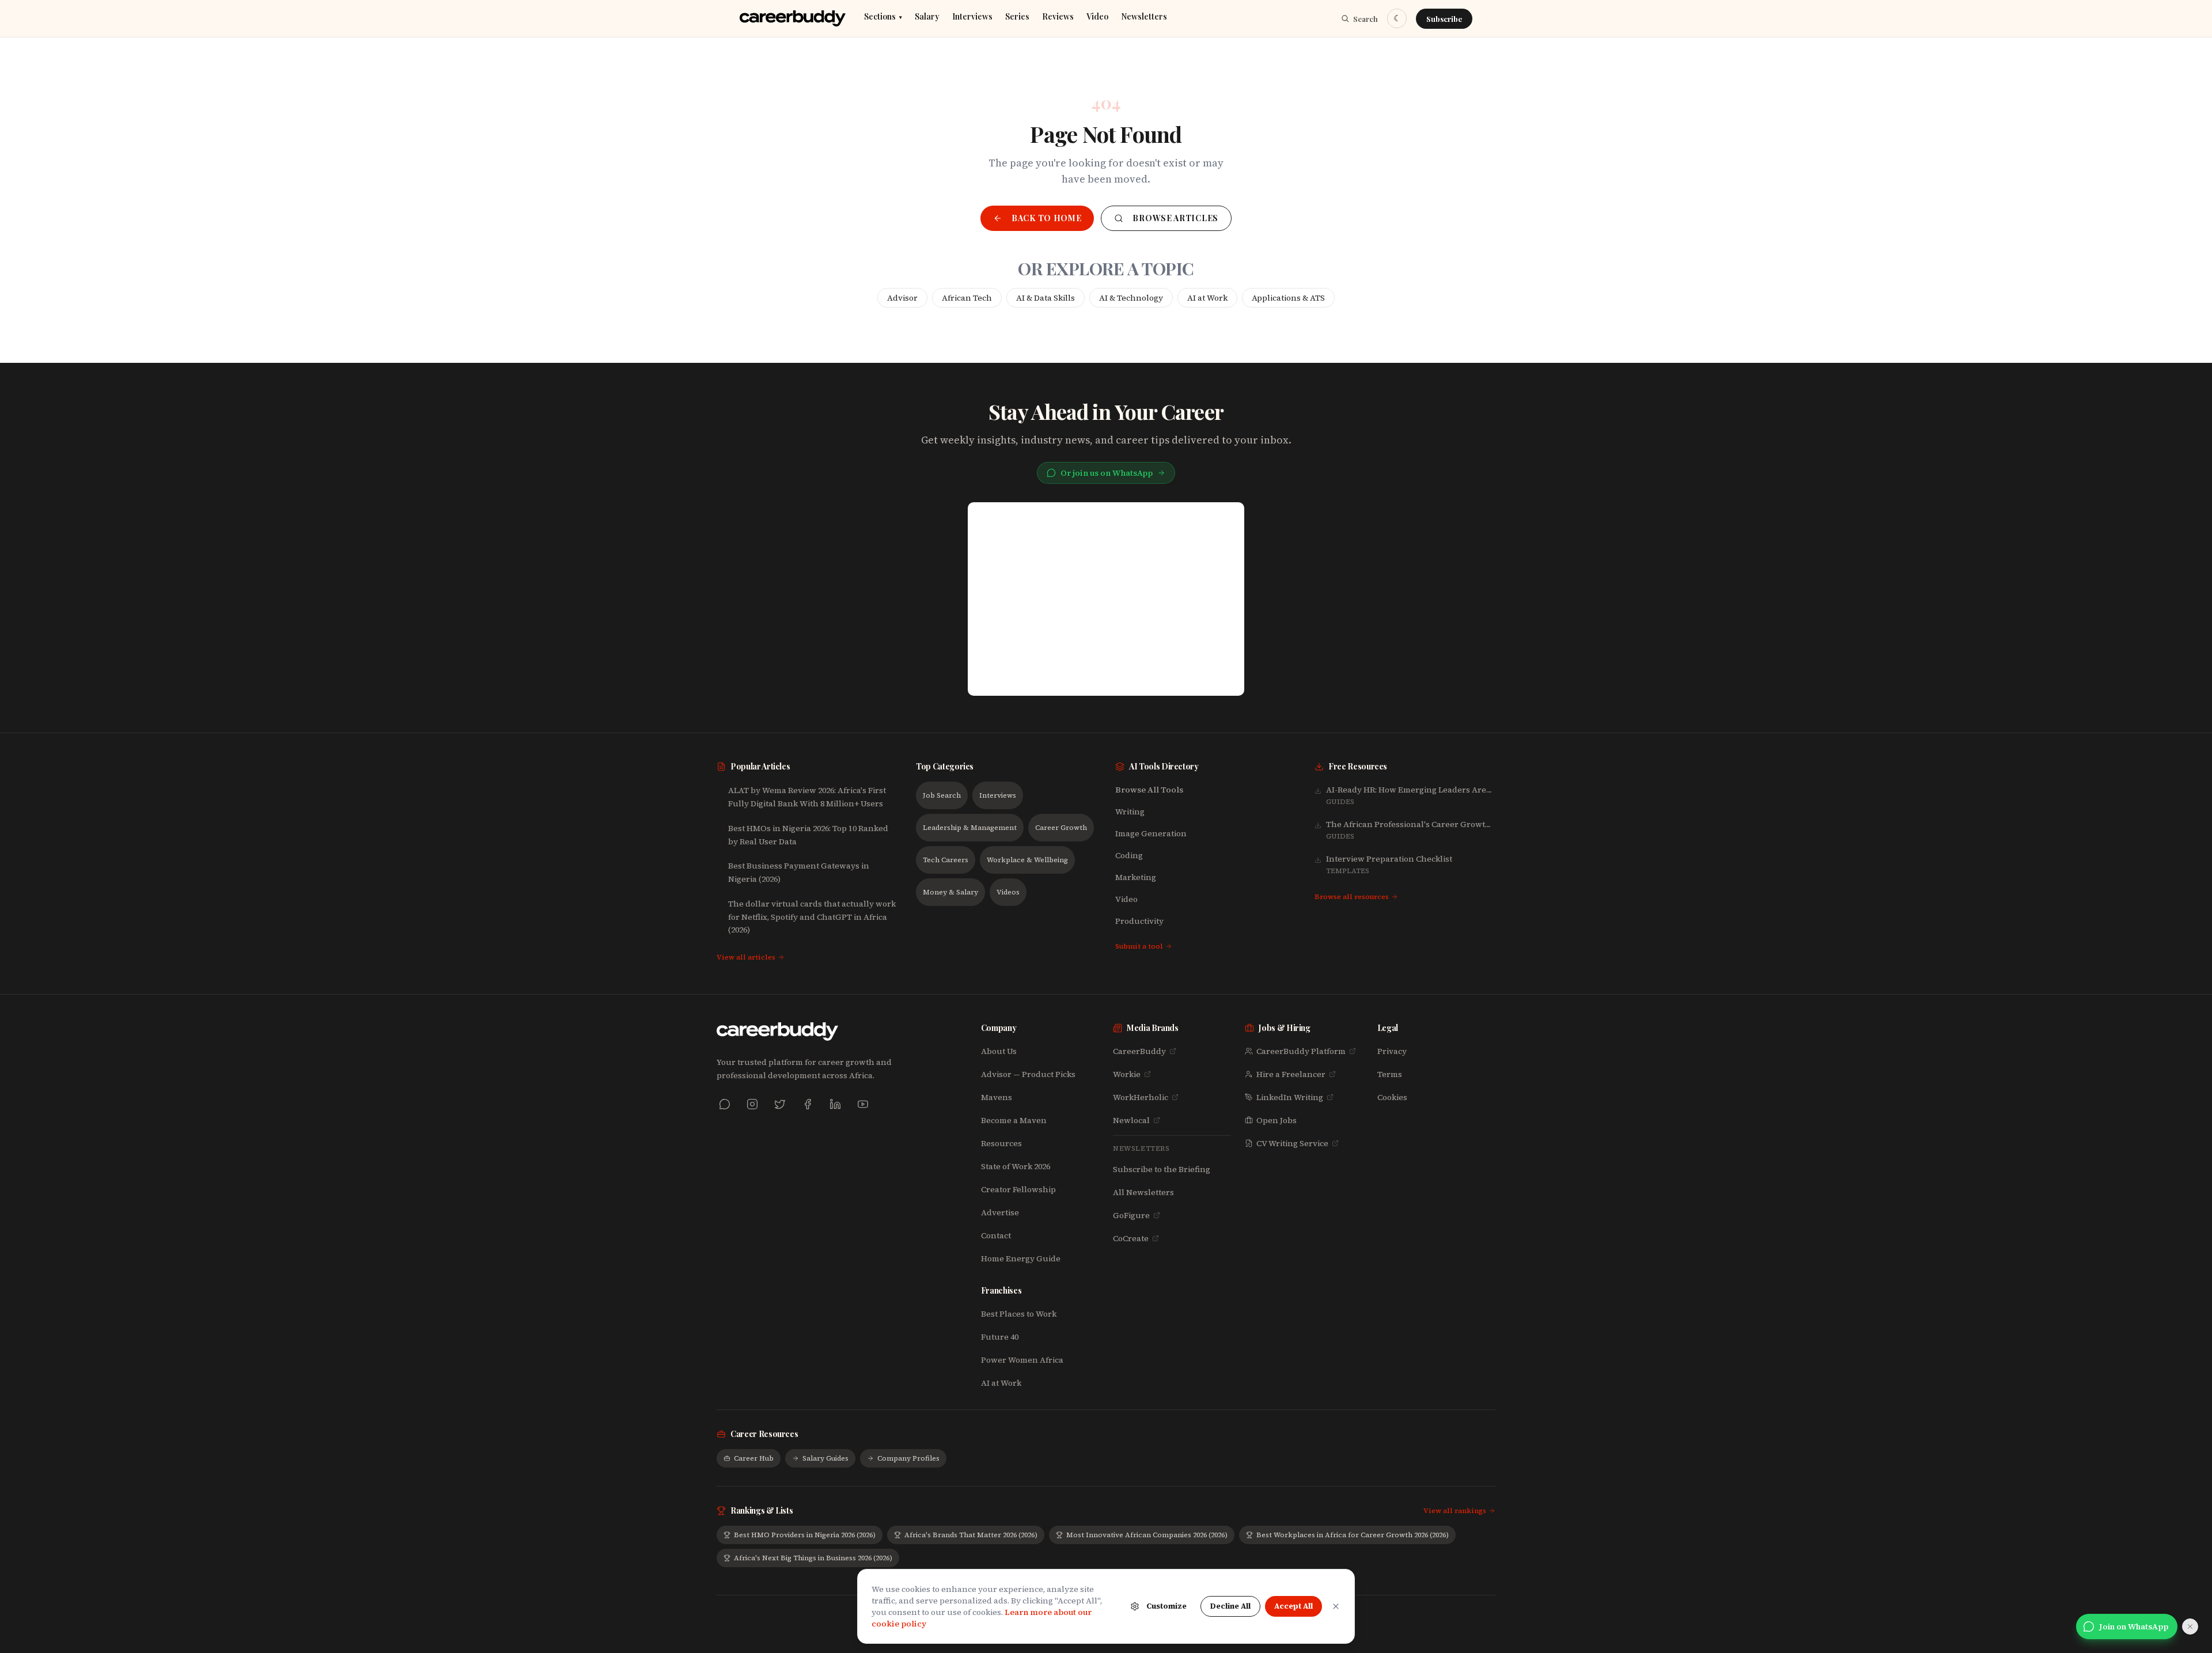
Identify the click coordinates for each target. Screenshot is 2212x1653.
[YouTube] (863, 1104)
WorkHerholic (1141, 1097)
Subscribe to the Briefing (1162, 1169)
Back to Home (1046, 218)
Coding (1129, 855)
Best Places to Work (1019, 1314)
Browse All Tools (1149, 790)
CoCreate (1131, 1238)
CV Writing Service (1292, 1143)
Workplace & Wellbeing (1027, 860)
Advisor (902, 298)
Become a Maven (1014, 1120)
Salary (927, 17)
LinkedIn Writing (1290, 1097)
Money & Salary (950, 892)
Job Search (942, 795)
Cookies (1392, 1097)
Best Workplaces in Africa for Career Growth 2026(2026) (1353, 1535)
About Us (999, 1051)
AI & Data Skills (1046, 298)
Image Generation (1151, 833)
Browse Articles (1175, 218)
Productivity (1139, 921)
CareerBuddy (1139, 1051)
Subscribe (1444, 19)
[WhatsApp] (725, 1104)
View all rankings (1455, 1511)
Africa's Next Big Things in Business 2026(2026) (813, 1558)
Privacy (1392, 1051)
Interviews (972, 17)
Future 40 (1000, 1337)
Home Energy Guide (1021, 1258)
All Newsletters (1143, 1192)
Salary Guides (825, 1458)
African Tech (967, 298)
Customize (1166, 1606)
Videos (1008, 892)
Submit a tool (1139, 946)
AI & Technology (1131, 298)
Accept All (1294, 1606)
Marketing (1136, 877)
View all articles (746, 957)
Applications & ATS (1288, 298)
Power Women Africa (1022, 1360)
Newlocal (1131, 1120)
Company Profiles (908, 1458)
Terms (1390, 1074)
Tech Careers (946, 860)
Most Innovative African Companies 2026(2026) (1147, 1535)
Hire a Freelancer (1291, 1074)
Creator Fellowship (1018, 1189)
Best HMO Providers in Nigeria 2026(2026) (805, 1535)
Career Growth (1061, 828)
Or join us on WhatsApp (1107, 473)
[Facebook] (808, 1104)
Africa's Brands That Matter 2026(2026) (971, 1535)
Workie (1127, 1074)
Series (1017, 17)
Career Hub (754, 1458)
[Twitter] (780, 1104)
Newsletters (1144, 17)
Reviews (1058, 17)
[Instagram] (752, 1104)
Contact (996, 1235)
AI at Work (1207, 298)
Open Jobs (1277, 1120)
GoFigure (1131, 1215)
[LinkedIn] (835, 1104)
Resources (1001, 1143)
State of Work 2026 (1016, 1166)
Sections (883, 17)
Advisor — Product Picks (1028, 1074)
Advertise (1000, 1212)
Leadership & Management (970, 828)
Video (1097, 17)
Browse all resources (1352, 897)
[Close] (1336, 1606)
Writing (1130, 812)
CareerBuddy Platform (1301, 1051)
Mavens (997, 1097)
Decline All (1230, 1606)
